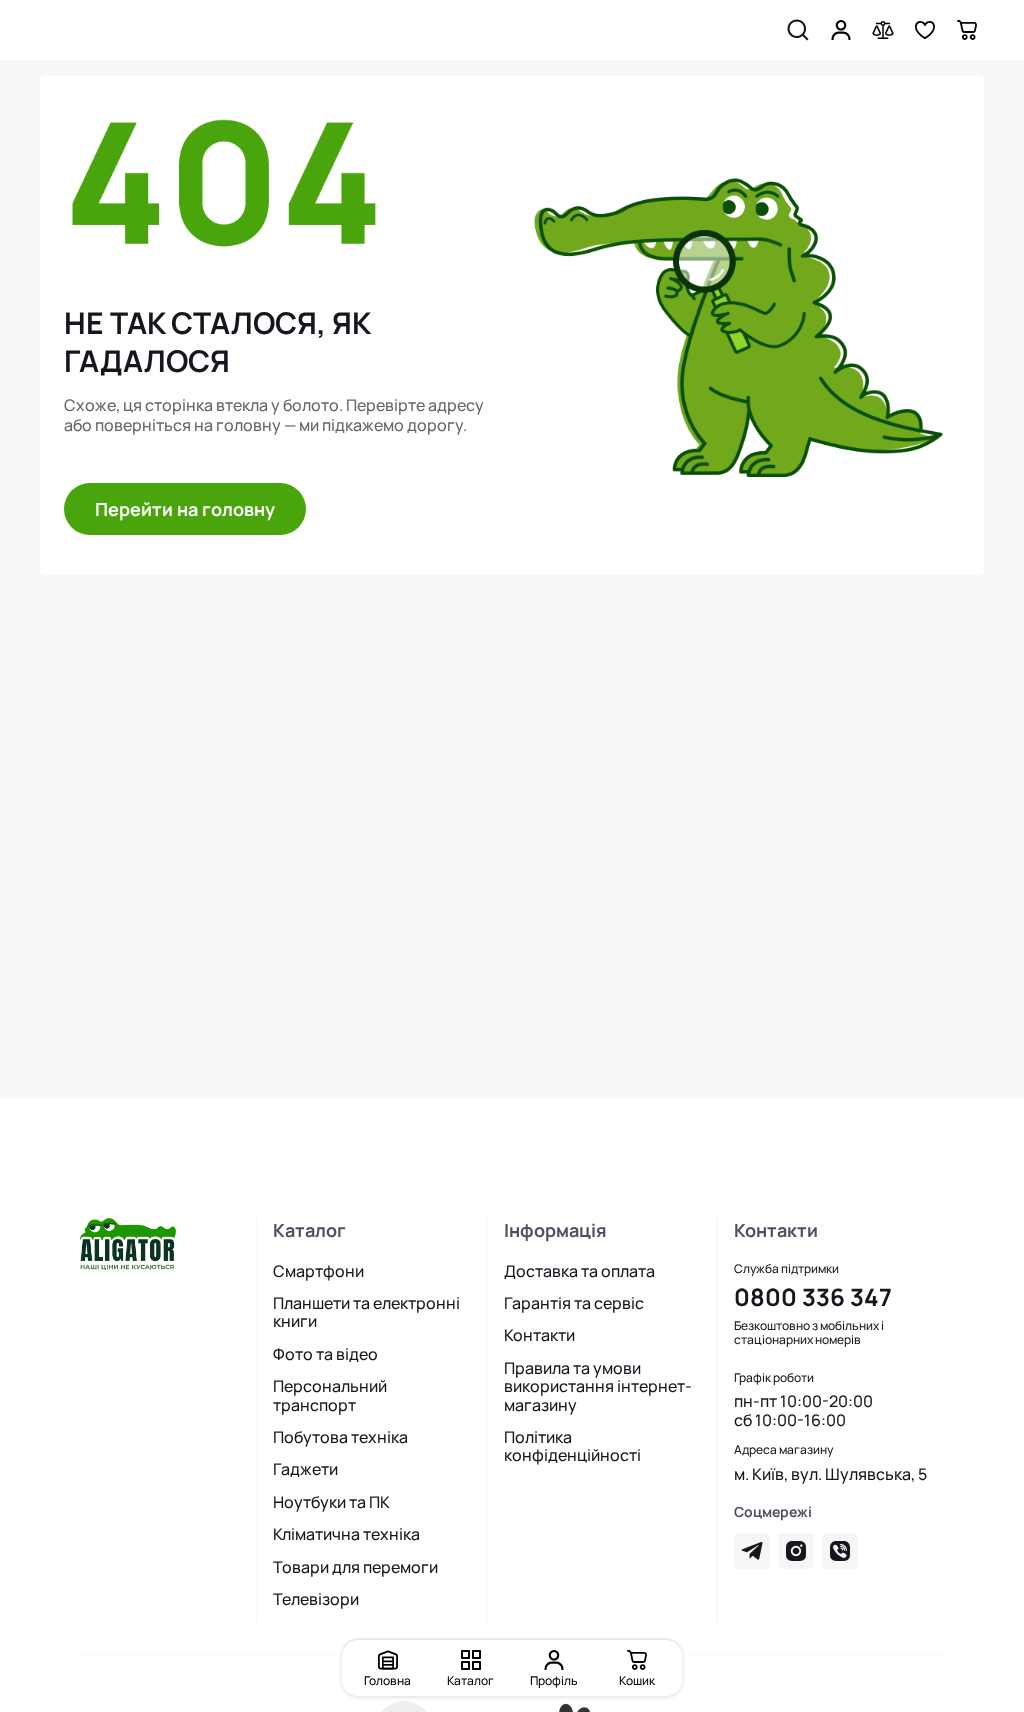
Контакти (539, 1335)
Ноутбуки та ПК (331, 1502)
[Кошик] (967, 30)
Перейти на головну (185, 509)
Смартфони (318, 1271)
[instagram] (796, 1551)
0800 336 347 (813, 1296)
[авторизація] (841, 30)
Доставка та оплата (579, 1271)
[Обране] (925, 30)
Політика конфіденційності (572, 1446)
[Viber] (840, 1551)
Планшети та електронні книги (366, 1312)
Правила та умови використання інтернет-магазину (598, 1386)
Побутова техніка (340, 1437)
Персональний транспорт (330, 1395)
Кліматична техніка (346, 1534)
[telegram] (752, 1551)
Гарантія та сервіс (574, 1303)
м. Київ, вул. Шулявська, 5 (830, 1474)
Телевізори (316, 1599)
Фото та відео (325, 1354)
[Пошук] (798, 30)
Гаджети (305, 1469)
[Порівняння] (883, 30)
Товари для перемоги (355, 1567)
